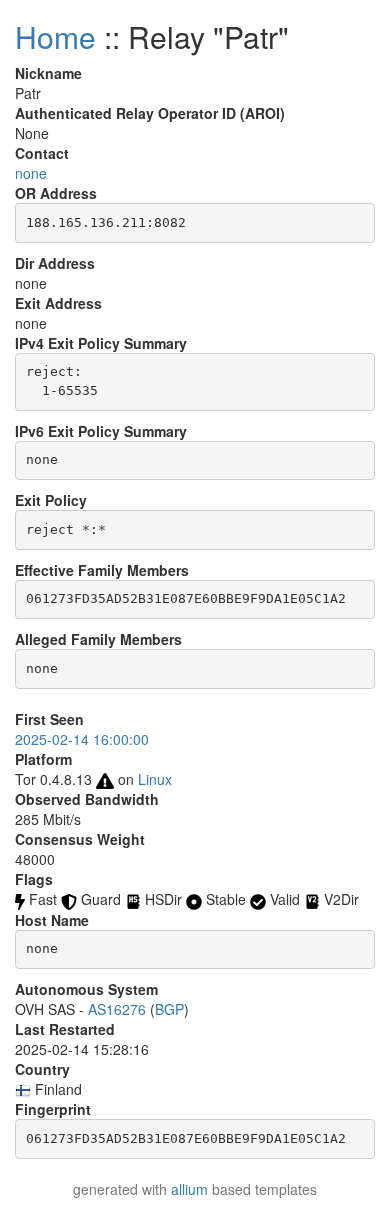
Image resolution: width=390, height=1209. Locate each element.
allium (189, 1189)
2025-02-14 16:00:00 (82, 739)
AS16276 (117, 1009)
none (31, 173)
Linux (155, 779)
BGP (169, 1009)
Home (55, 36)
